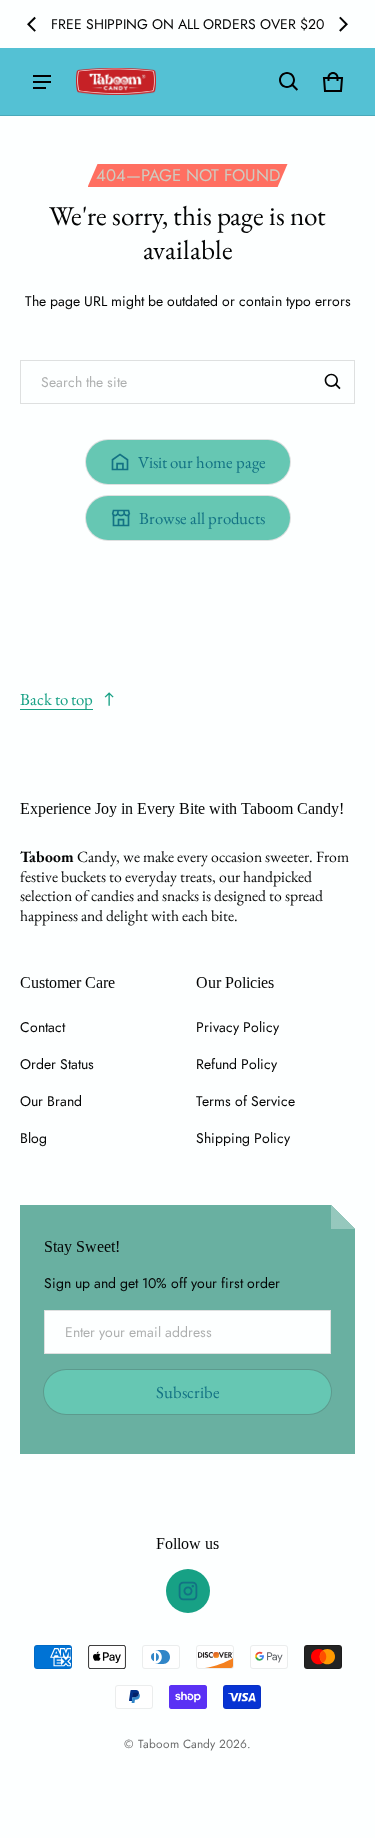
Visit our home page (202, 462)
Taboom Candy (176, 1743)
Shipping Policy (243, 1138)
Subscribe (188, 1392)
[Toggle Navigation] (42, 82)
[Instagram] (188, 1591)
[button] (289, 82)
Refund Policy (236, 1064)
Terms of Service (245, 1101)
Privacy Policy (237, 1027)
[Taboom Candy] (116, 81)
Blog (33, 1138)
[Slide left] (32, 24)
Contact (42, 1027)
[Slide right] (343, 24)
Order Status (57, 1064)
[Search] (333, 382)
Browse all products (202, 518)
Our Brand (51, 1101)
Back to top (56, 699)
